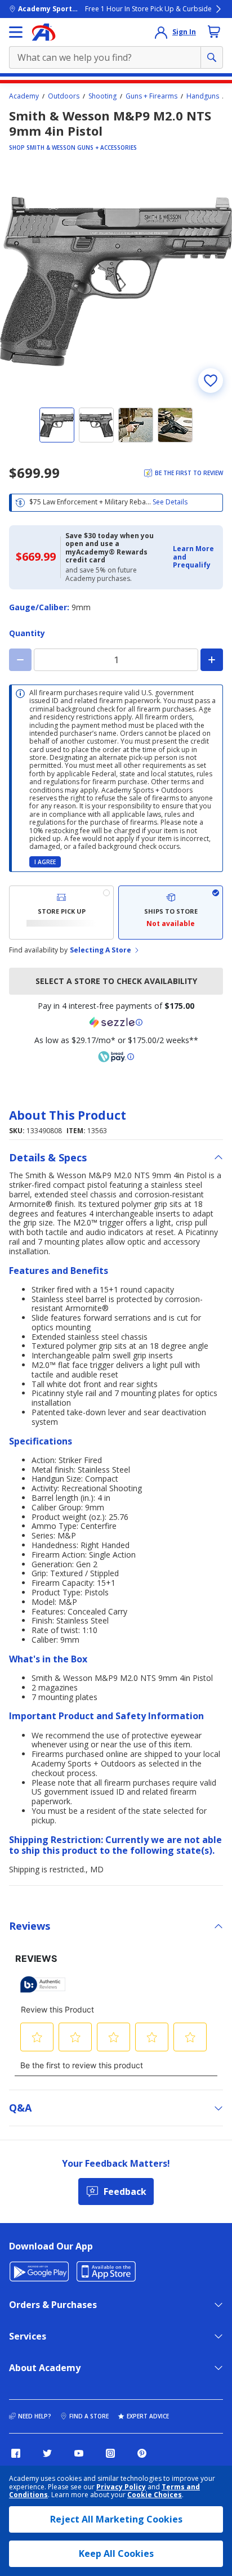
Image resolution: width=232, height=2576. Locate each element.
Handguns (203, 96)
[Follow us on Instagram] (110, 2453)
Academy (24, 96)
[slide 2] (96, 425)
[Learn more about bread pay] (116, 1057)
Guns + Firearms (151, 96)
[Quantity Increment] (212, 660)
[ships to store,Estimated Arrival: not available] (171, 913)
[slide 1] (57, 425)
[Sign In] (161, 32)
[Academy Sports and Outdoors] (44, 32)
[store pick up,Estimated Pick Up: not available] (61, 913)
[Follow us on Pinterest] (142, 2453)
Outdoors (64, 96)
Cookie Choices (155, 2495)
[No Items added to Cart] (214, 32)
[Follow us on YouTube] (79, 2453)
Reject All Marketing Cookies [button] (116, 2519)
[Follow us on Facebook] (16, 2453)
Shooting (102, 96)
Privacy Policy (121, 2487)
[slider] (116, 281)
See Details (170, 502)
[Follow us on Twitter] (47, 2453)
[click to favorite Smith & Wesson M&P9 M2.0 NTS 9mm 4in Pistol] (211, 381)
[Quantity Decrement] (20, 660)
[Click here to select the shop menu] (16, 32)
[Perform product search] (212, 57)
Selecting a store (101, 950)
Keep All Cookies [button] (116, 2553)
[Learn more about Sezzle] (116, 1022)
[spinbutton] (116, 660)
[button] (195, 557)
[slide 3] (136, 425)
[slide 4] (175, 425)
